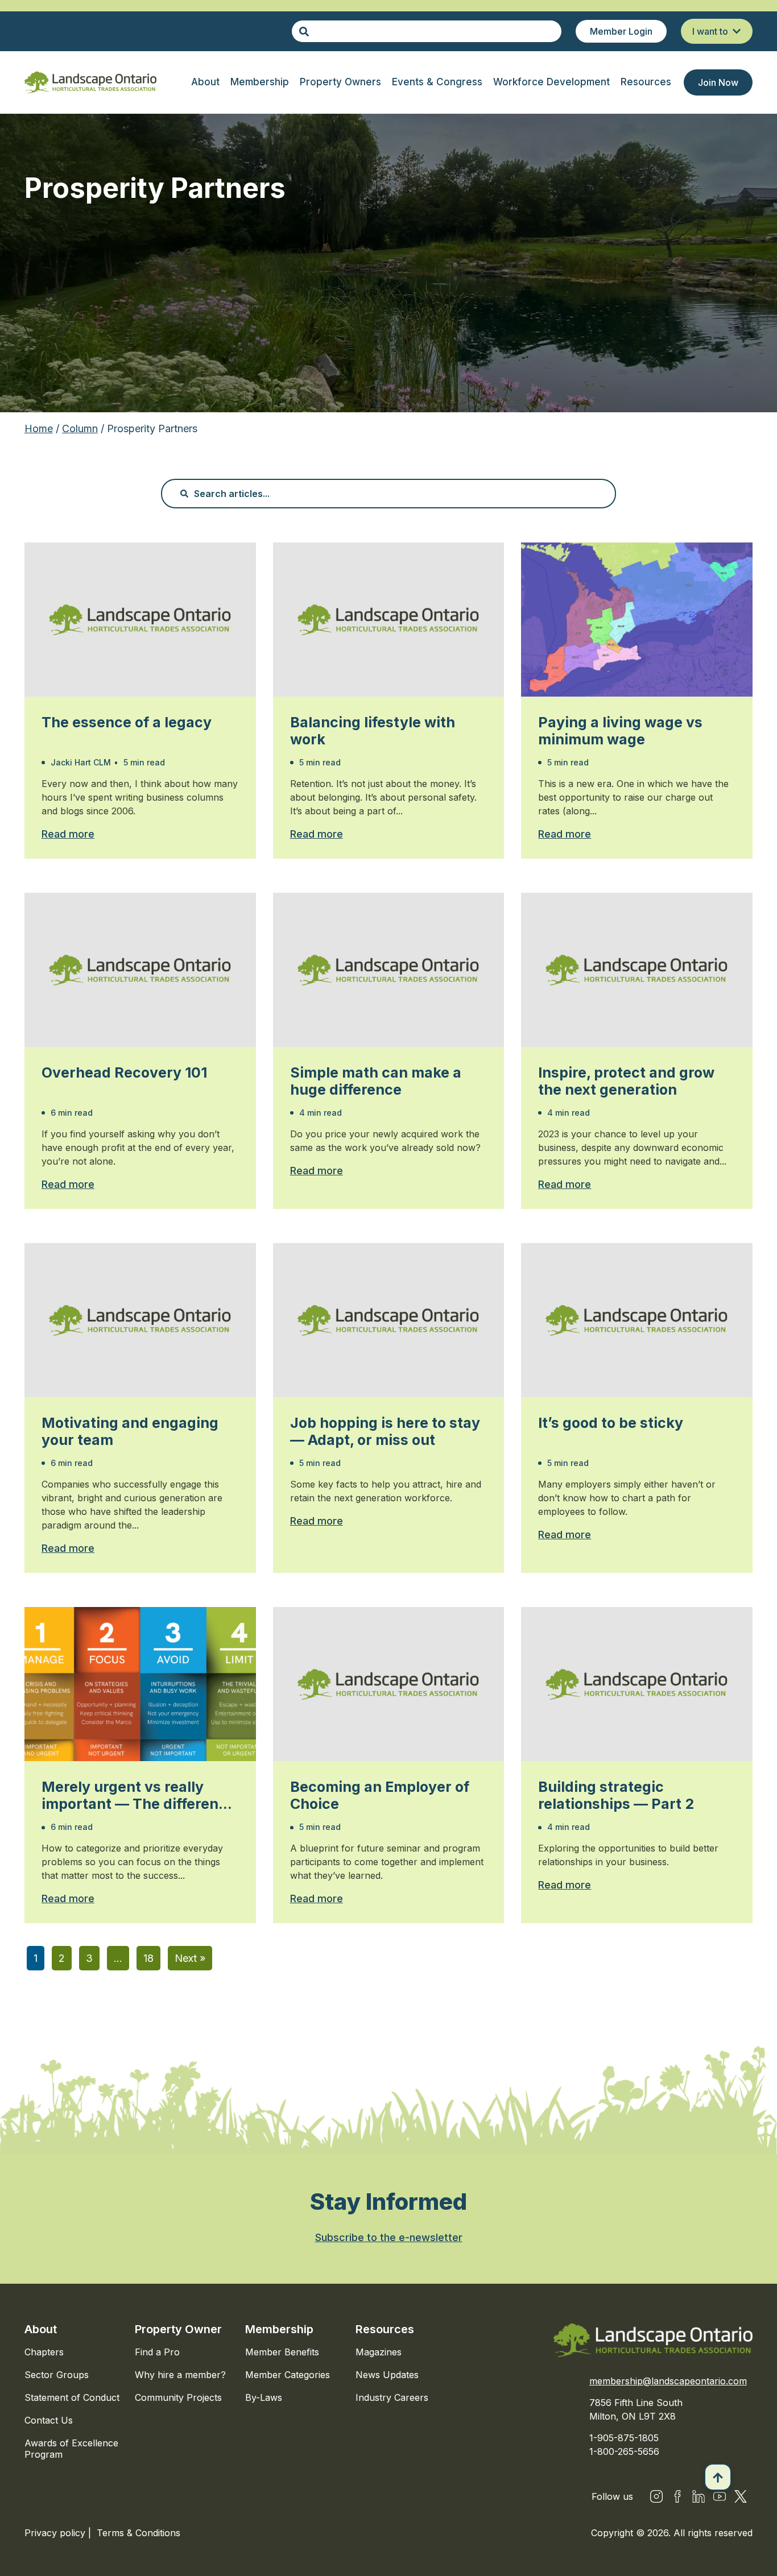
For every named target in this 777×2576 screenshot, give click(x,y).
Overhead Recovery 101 (124, 1072)
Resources (385, 2329)
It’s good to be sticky (611, 1423)
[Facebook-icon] (677, 2496)
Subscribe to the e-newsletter (389, 2237)
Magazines (379, 2352)
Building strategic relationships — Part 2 (616, 1795)
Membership (279, 2329)
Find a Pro (157, 2352)
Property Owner (178, 2329)
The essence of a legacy (127, 722)
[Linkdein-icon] (699, 2496)
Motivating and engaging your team (130, 1431)
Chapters (44, 2352)
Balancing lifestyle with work (373, 731)
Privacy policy (56, 2533)
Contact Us (49, 2420)
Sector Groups (57, 2375)
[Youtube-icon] (720, 2496)
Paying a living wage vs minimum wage (620, 731)
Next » (190, 1958)
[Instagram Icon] (656, 2496)
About (41, 2329)
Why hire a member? (180, 2375)
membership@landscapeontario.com (668, 2381)
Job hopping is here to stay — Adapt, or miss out (385, 1431)
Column (80, 428)
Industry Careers (392, 2397)
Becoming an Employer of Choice (380, 1795)
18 (148, 1958)
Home (39, 428)
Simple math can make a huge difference (376, 1081)
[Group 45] (741, 2496)
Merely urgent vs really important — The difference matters (139, 1795)
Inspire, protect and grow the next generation (626, 1081)
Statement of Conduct (72, 2397)
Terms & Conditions (139, 2533)
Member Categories (288, 2375)
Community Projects (178, 2397)
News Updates (387, 2375)
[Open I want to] (737, 31)
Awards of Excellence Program (71, 2449)
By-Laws (264, 2397)
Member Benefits (282, 2352)
